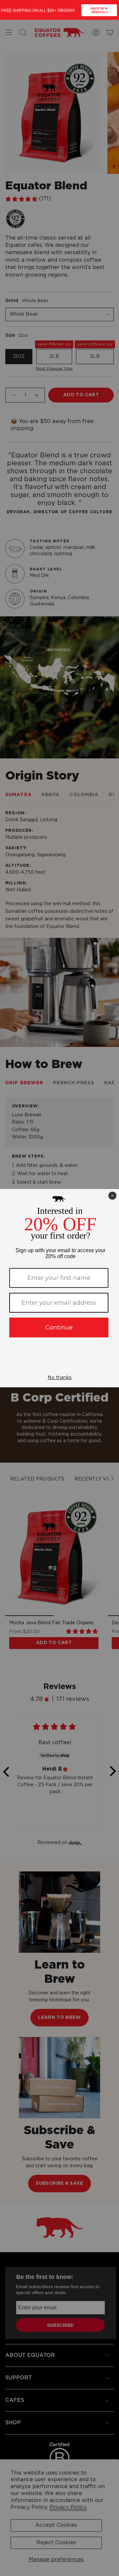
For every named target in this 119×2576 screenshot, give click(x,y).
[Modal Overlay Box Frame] (59, 10)
